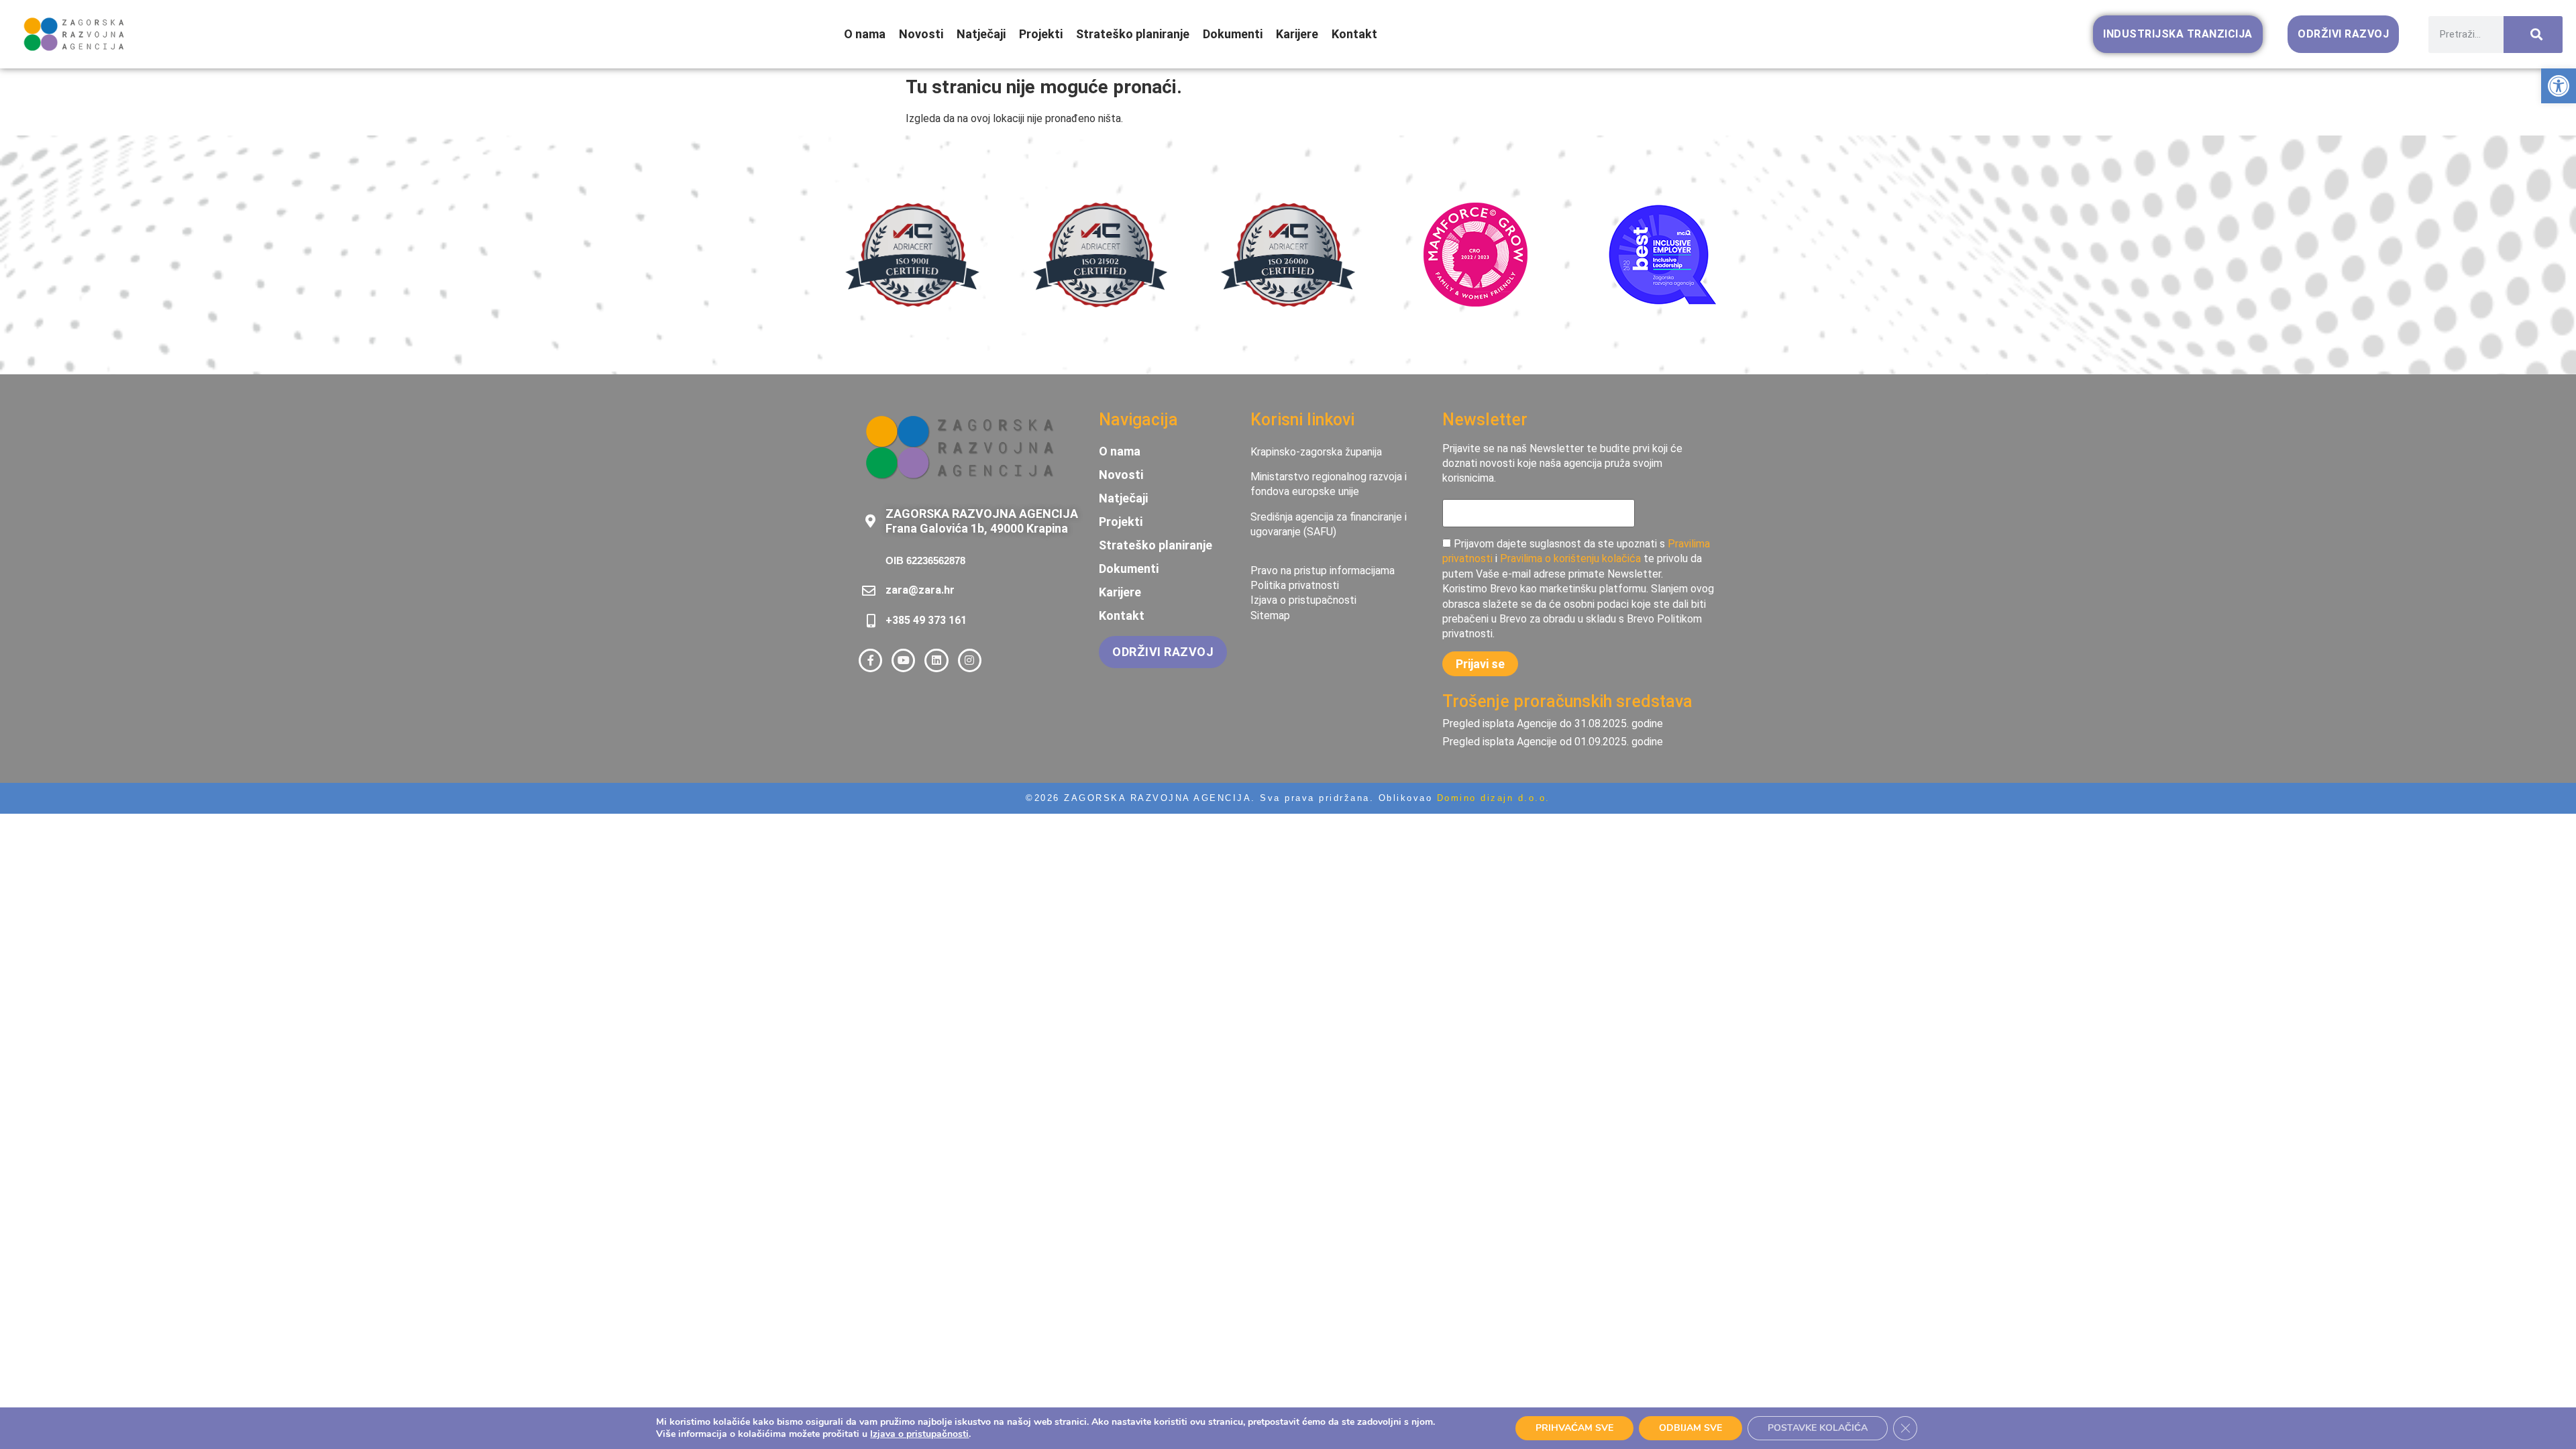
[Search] (2533, 35)
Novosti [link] (921, 34)
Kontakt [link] (1354, 34)
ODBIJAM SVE (1690, 1428)
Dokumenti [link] (1233, 34)
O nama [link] (865, 34)
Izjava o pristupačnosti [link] (919, 1434)
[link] (2559, 86)
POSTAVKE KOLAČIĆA (1818, 1428)
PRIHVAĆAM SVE (1574, 1428)
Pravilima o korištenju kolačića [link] (1570, 558)
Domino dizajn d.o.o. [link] (1494, 798)
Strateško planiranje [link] (1133, 34)
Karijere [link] (1297, 34)
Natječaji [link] (981, 34)
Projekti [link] (1041, 34)
